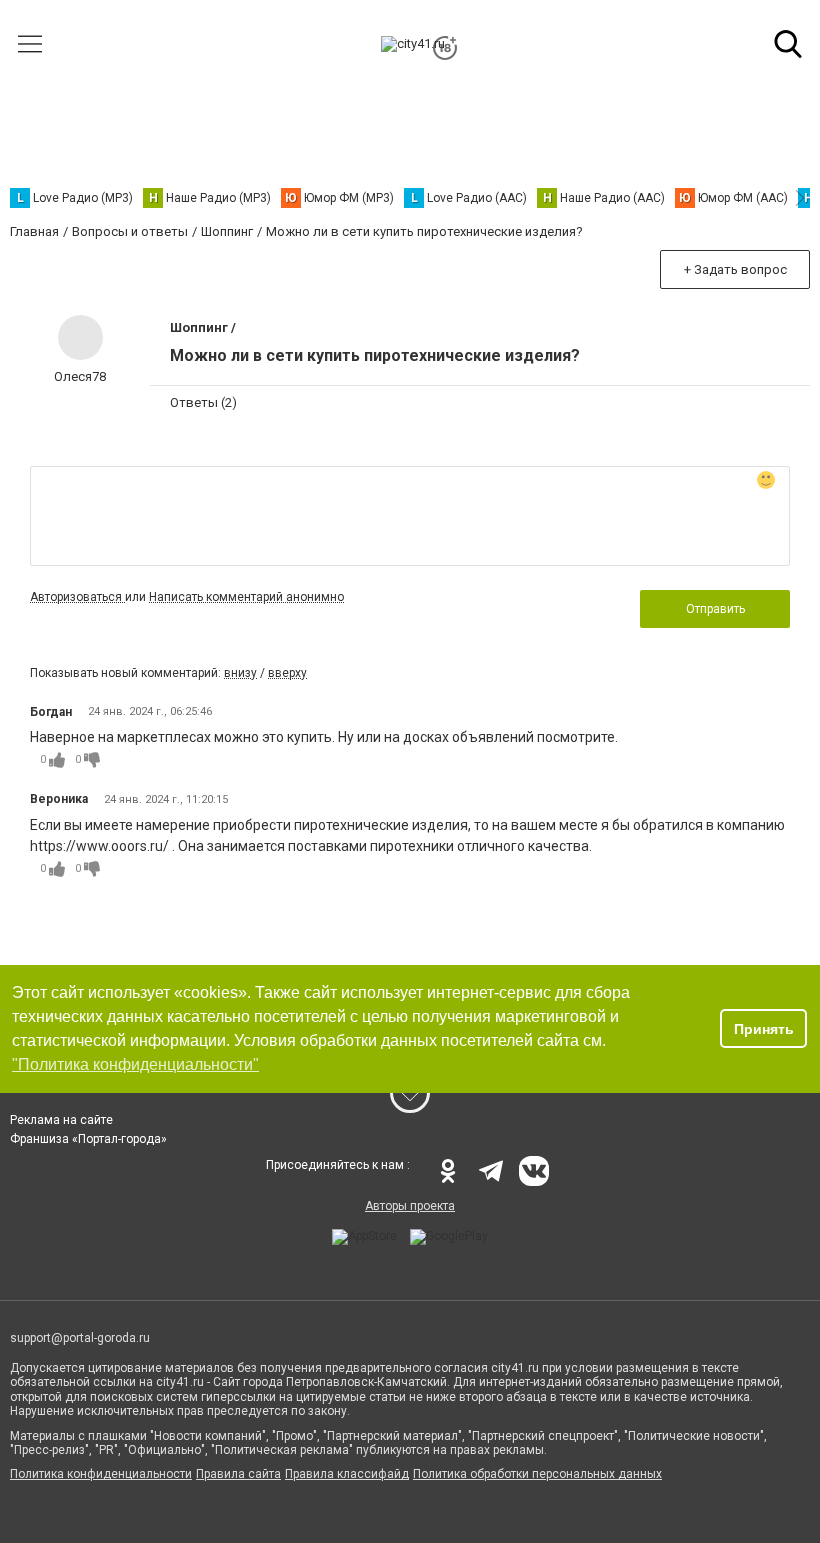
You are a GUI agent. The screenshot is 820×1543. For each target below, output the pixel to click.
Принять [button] (764, 1029)
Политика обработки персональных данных (537, 1474)
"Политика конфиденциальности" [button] (135, 1064)
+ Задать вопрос (735, 269)
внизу (240, 673)
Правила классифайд (347, 1474)
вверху (287, 673)
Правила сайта (238, 1474)
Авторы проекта (410, 1206)
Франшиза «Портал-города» (88, 1139)
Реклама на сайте (61, 1120)
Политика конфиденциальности (101, 1474)
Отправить (715, 609)
